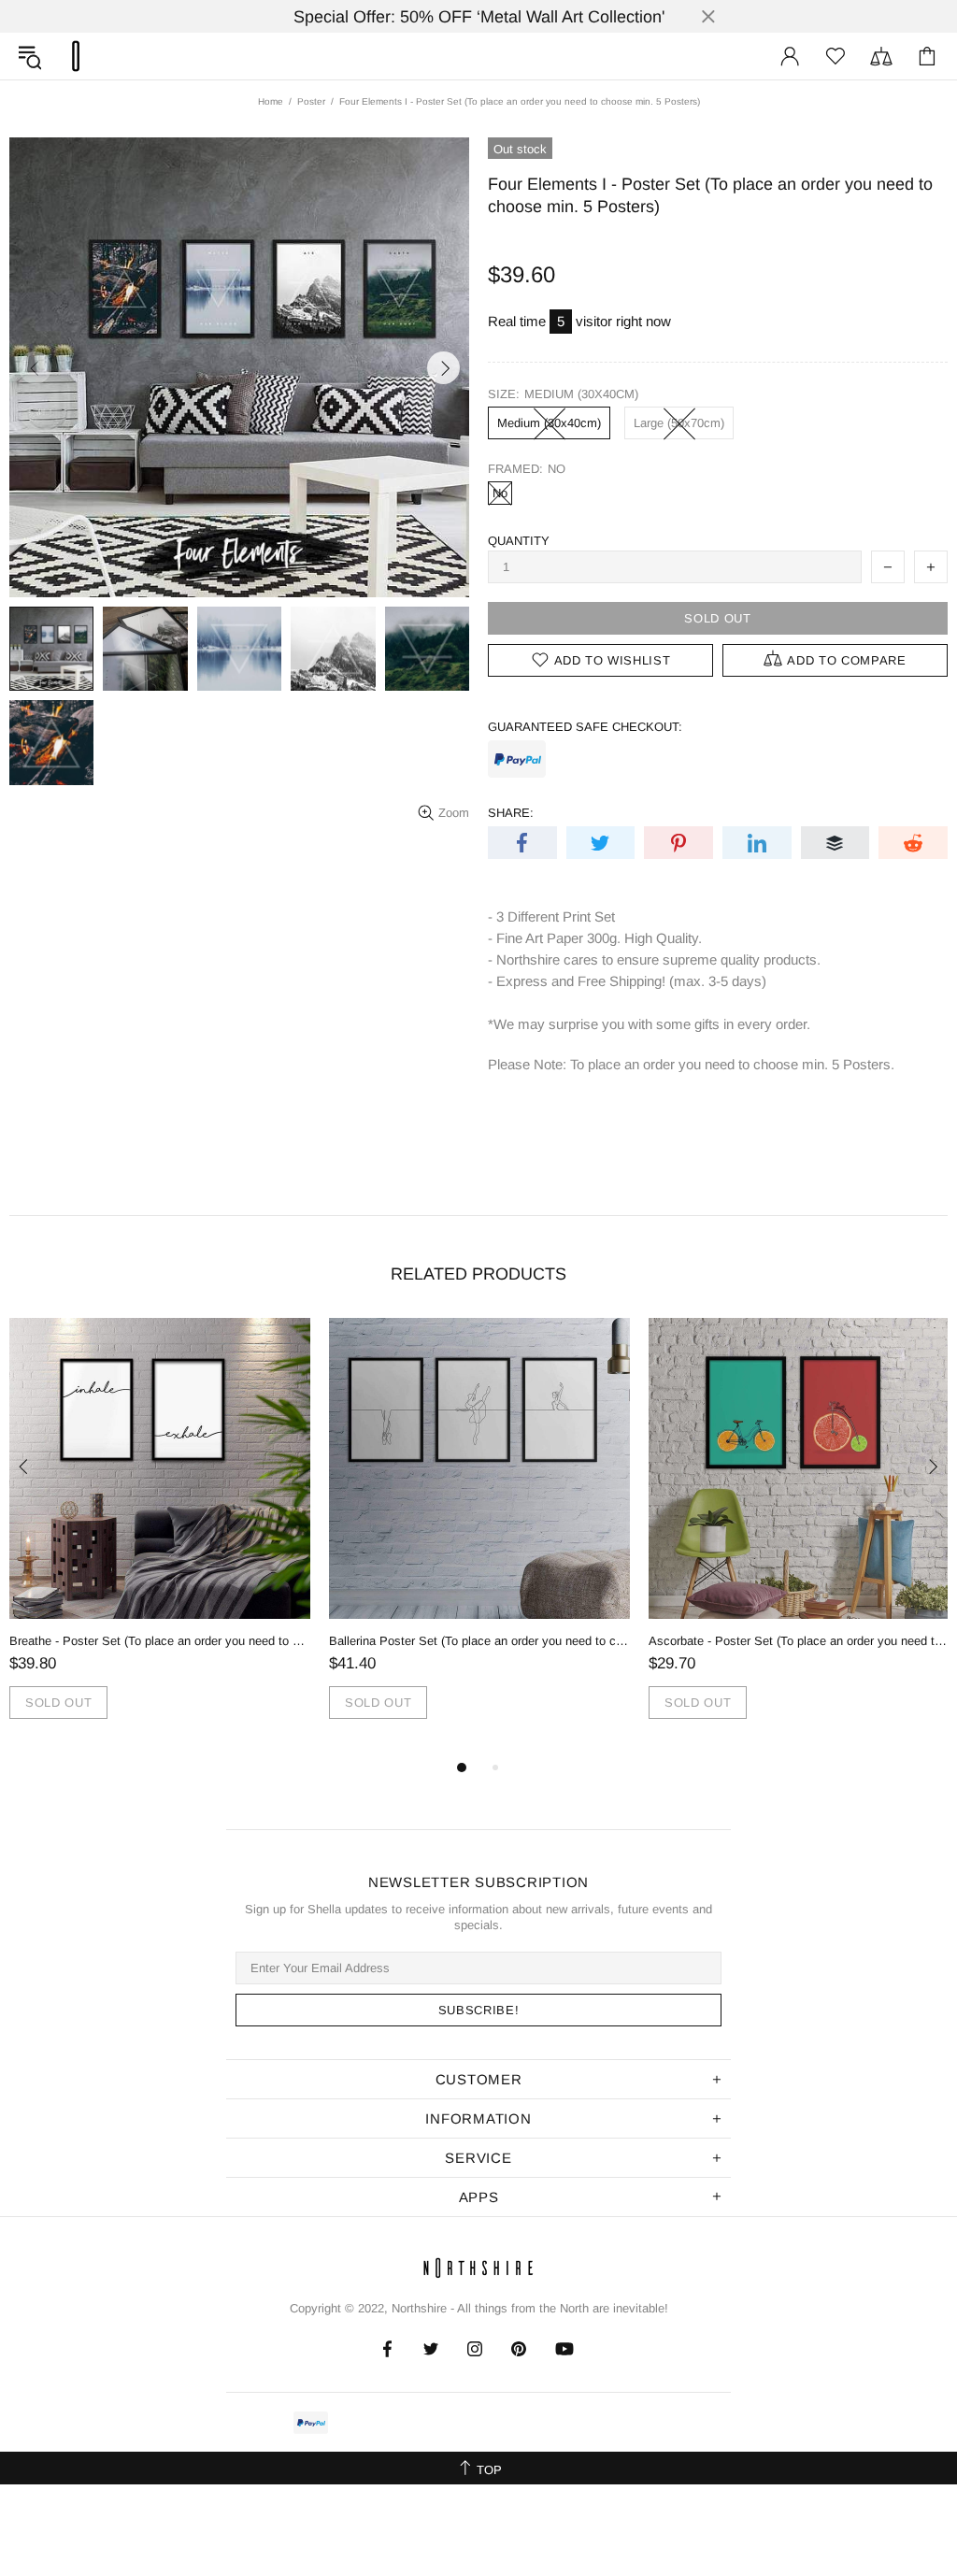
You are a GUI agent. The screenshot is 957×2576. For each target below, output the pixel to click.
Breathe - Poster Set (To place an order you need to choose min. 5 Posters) (160, 1641)
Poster (311, 101)
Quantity (519, 541)
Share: (511, 813)
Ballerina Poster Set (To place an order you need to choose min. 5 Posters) (479, 1641)
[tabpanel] (160, 1537)
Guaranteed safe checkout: (585, 727)
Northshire (419, 2308)
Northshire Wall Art (76, 56)
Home (271, 101)
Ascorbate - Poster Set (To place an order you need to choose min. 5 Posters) (799, 1641)
